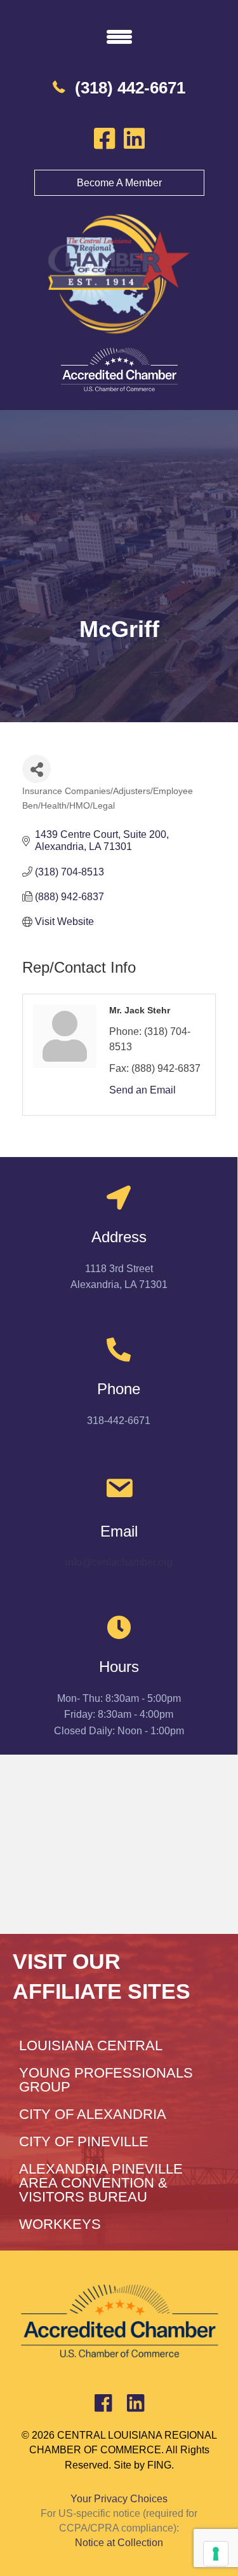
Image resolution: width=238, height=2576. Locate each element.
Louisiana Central (91, 2045)
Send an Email (142, 1090)
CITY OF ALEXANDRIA (93, 2114)
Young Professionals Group (106, 2080)
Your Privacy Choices (119, 2499)
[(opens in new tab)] (119, 370)
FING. (161, 2465)
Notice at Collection (119, 2543)
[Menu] (119, 36)
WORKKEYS (60, 2224)
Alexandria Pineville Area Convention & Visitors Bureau (101, 2183)
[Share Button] (36, 769)
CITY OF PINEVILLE (84, 2141)
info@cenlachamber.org (119, 1562)
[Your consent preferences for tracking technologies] (216, 2554)
